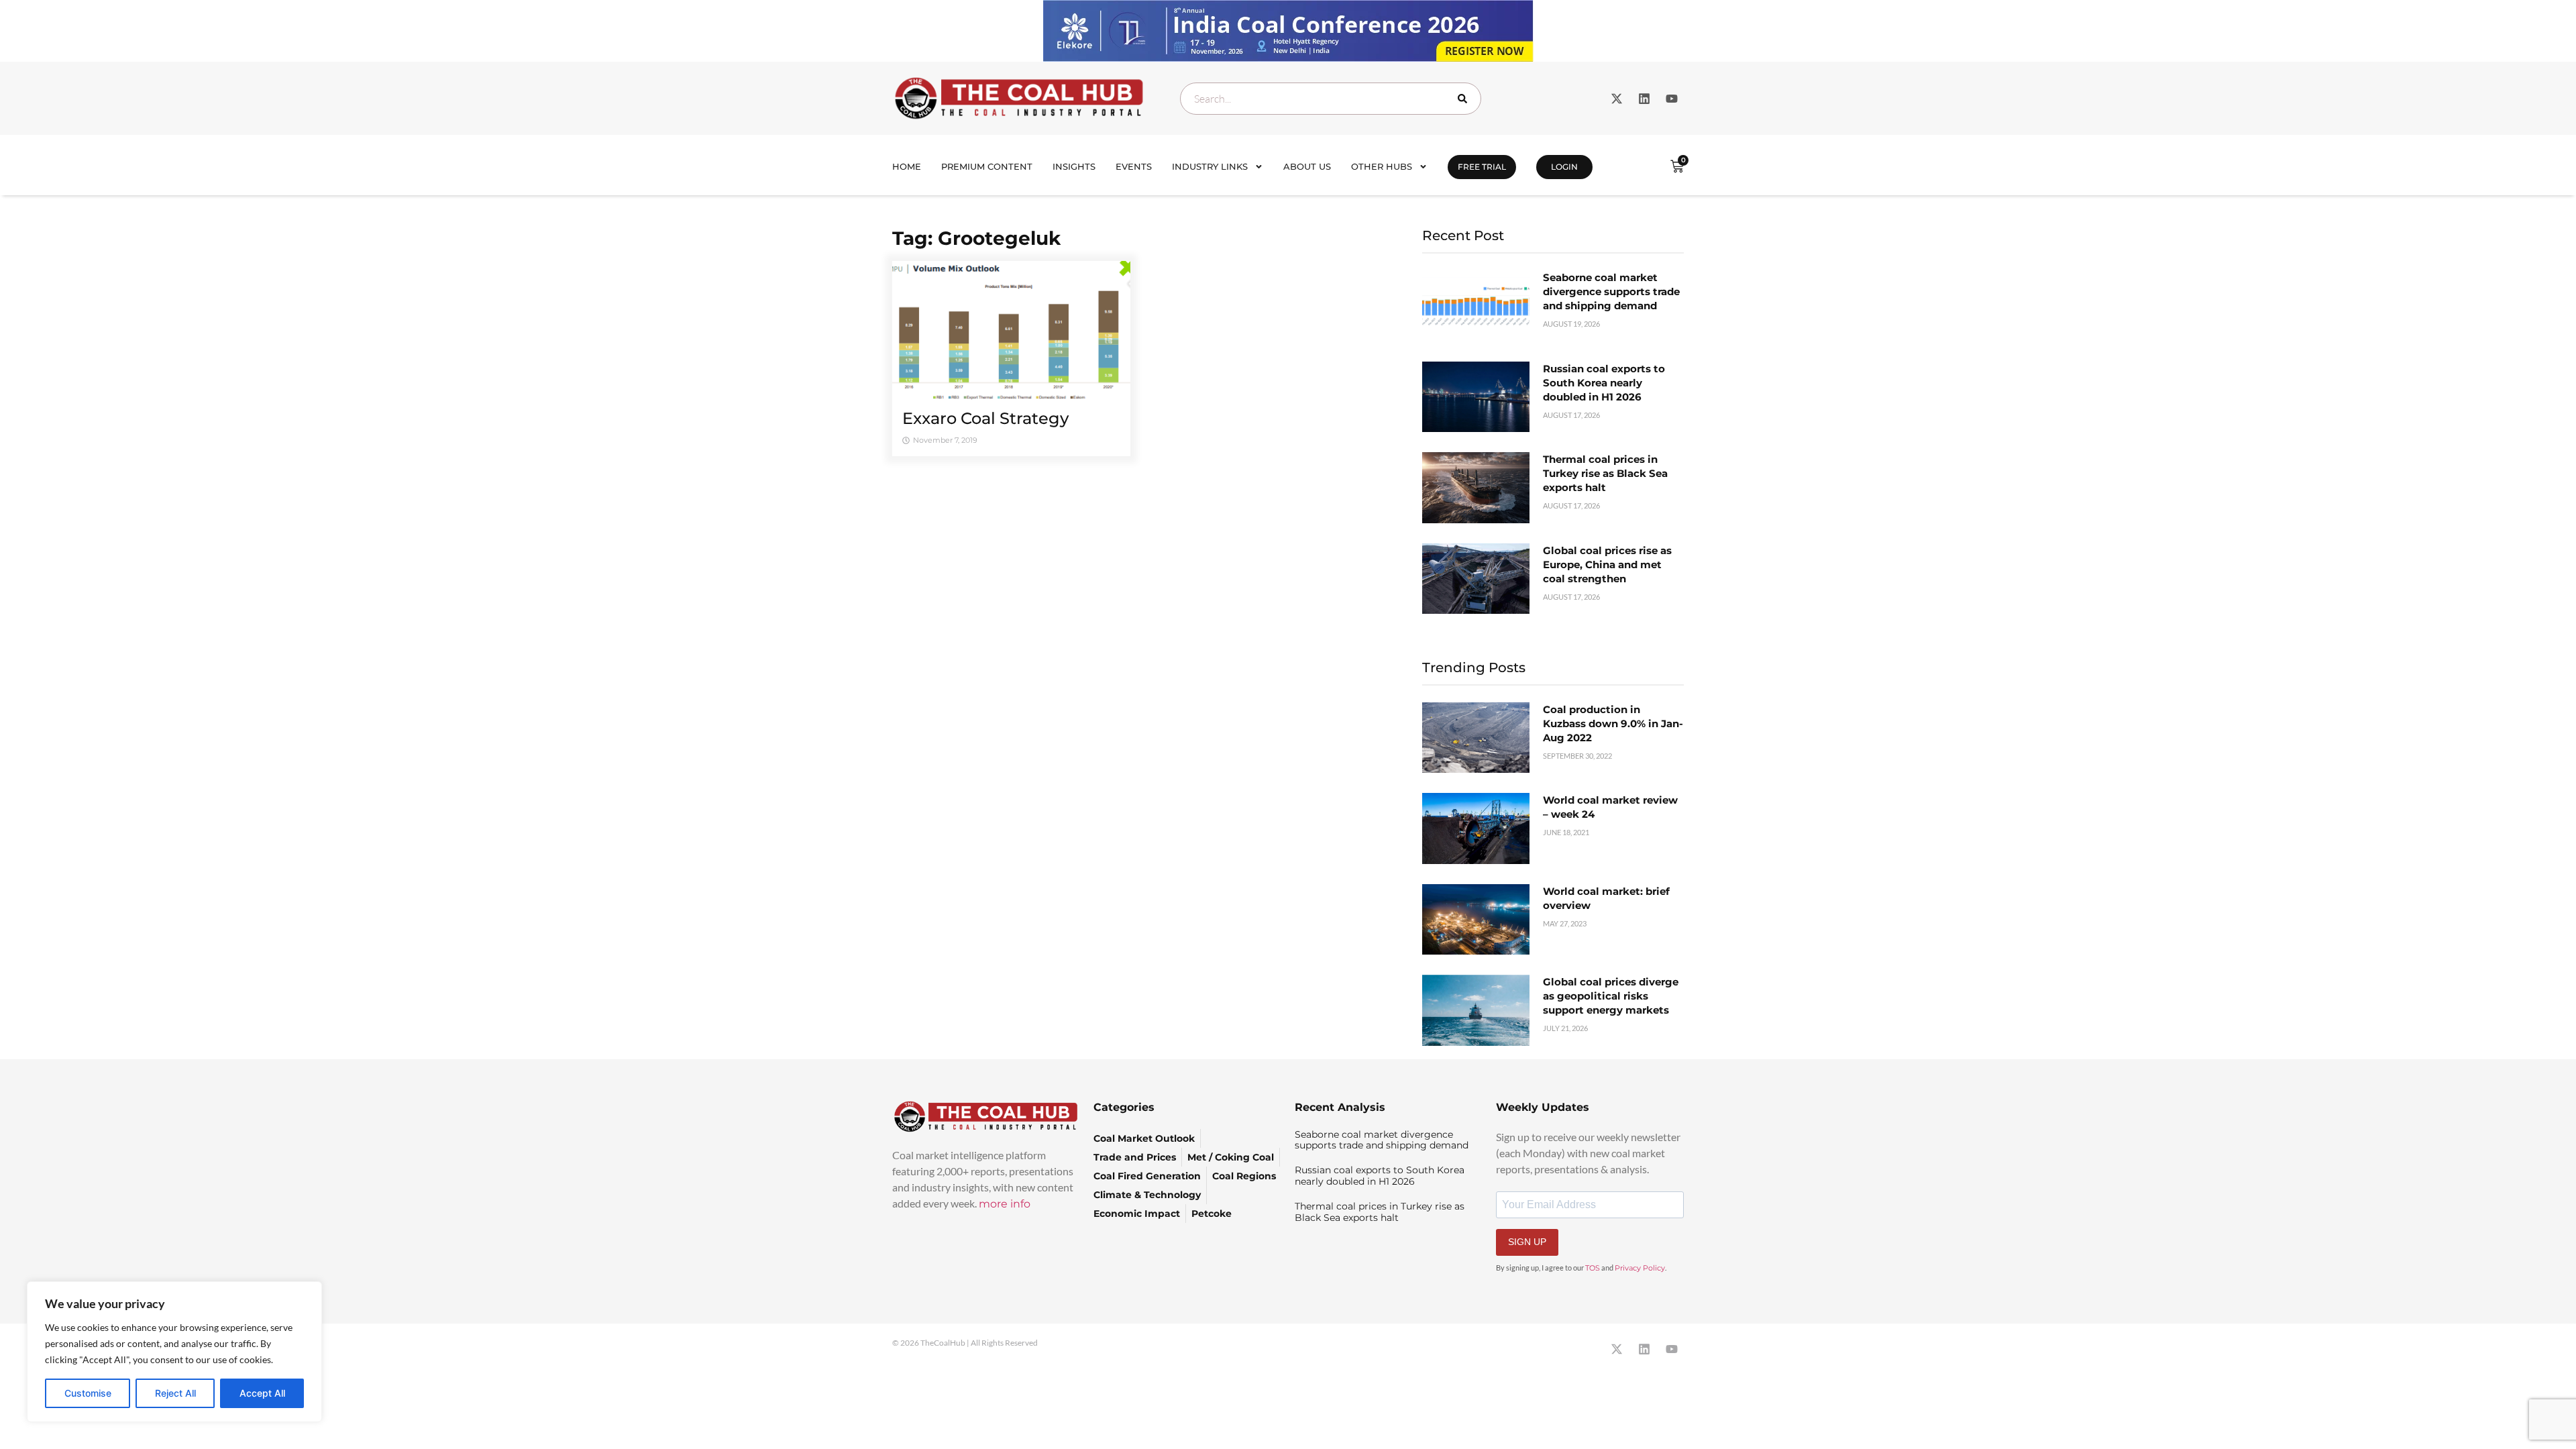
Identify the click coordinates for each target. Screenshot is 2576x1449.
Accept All (262, 1393)
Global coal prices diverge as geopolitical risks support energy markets (1611, 996)
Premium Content (987, 166)
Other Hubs (1382, 166)
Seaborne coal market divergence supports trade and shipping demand (1611, 291)
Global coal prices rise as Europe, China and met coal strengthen (1607, 565)
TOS (1593, 1268)
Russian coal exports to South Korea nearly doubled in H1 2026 (1604, 383)
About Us (1307, 166)
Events (1134, 166)
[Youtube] (1672, 99)
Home (907, 166)
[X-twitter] (1617, 99)
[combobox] (1331, 99)
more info (1005, 1204)
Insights (1074, 166)
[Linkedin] (1644, 99)
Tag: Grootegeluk (976, 238)
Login (1564, 167)
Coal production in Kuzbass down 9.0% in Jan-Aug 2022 (1613, 723)
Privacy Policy (1640, 1268)
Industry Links (1210, 166)
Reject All (175, 1393)
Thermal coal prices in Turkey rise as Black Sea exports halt (1605, 473)
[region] (174, 1352)
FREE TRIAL (1482, 167)
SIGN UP (1527, 1242)
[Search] (1465, 99)
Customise (88, 1393)
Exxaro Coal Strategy (985, 418)
